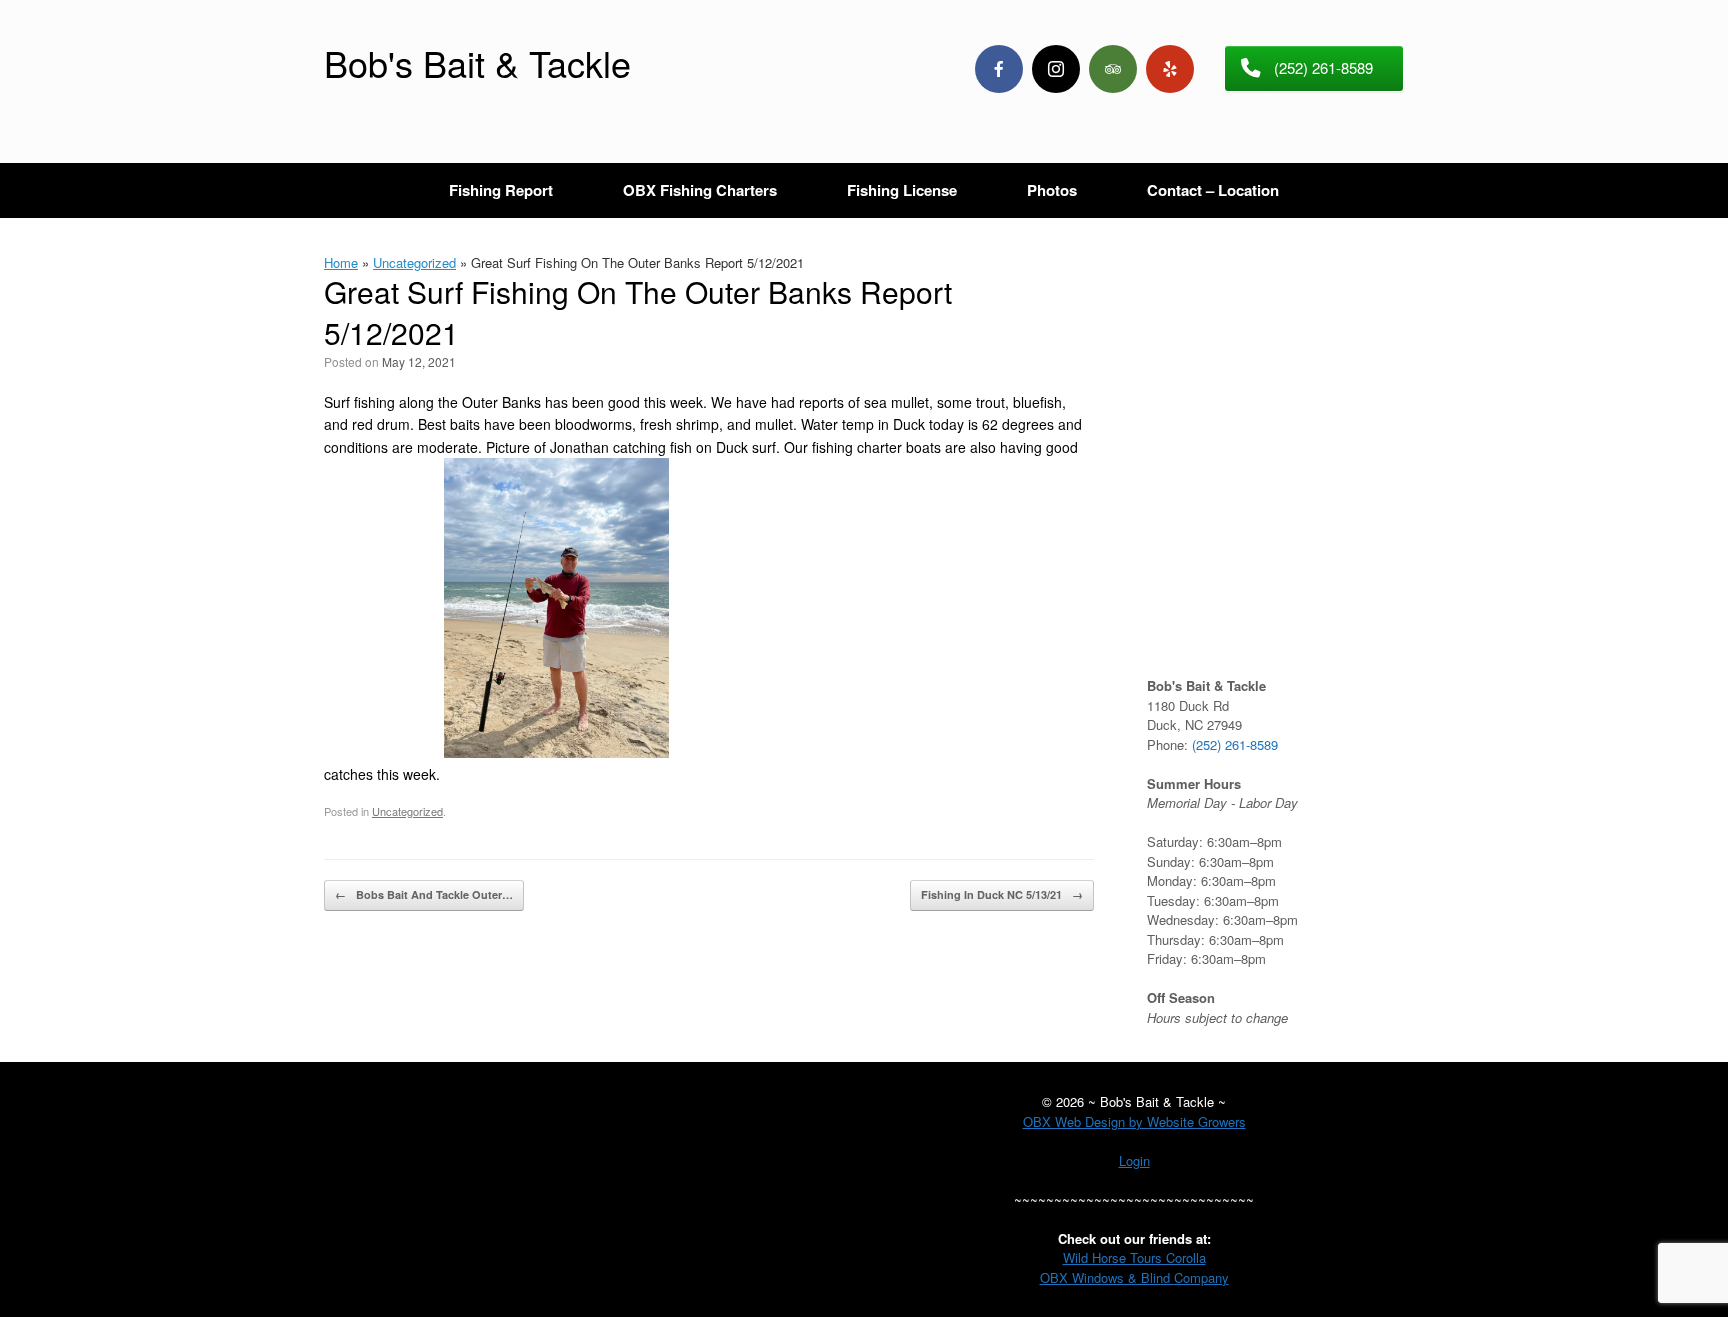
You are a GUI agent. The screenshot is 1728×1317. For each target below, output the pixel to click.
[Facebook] (999, 69)
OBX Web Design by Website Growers (1134, 1121)
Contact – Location (1213, 190)
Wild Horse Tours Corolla (1134, 1257)
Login (1134, 1160)
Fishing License (902, 190)
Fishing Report (501, 190)
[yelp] (1170, 69)
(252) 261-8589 (1235, 744)
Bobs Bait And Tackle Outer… (424, 894)
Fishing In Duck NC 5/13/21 (1002, 894)
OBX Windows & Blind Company (1134, 1277)
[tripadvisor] (1113, 69)
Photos (1052, 190)
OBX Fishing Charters (700, 190)
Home (341, 262)
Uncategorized (414, 262)
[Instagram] (1056, 69)
